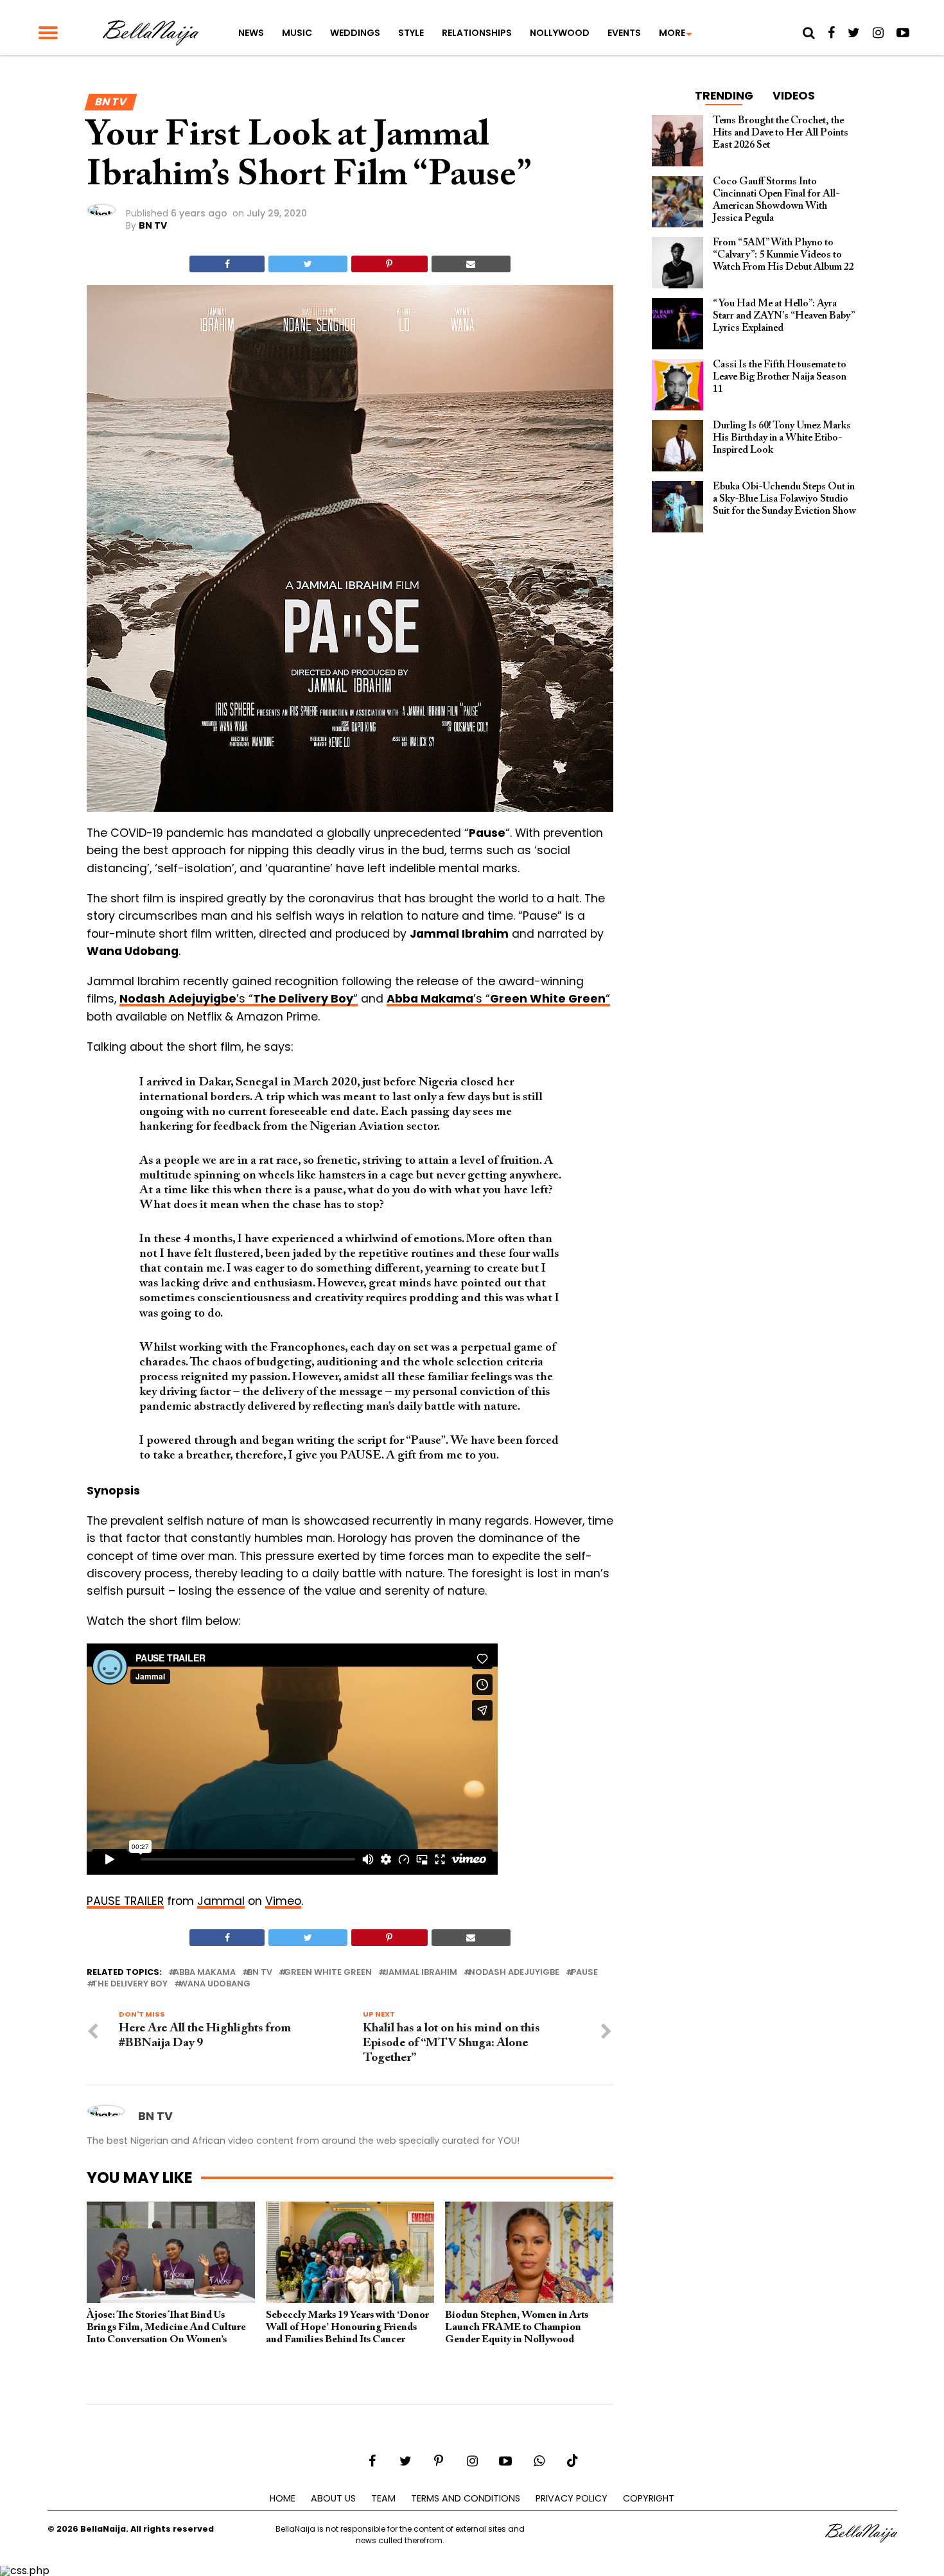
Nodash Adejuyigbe (514, 1973)
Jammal (221, 1901)
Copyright (649, 2498)
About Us (333, 2498)
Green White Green (328, 1973)
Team (383, 2498)
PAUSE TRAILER (125, 1901)
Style (411, 33)
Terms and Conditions (466, 2498)
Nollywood (560, 33)
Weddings (355, 33)
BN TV (153, 225)
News (251, 33)
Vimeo (283, 1901)
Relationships (477, 33)
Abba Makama (205, 1973)
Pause (584, 1973)
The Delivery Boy (130, 1984)
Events (624, 33)
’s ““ (239, 999)
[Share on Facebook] (227, 264)
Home (283, 2498)
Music (297, 33)
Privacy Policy (572, 2498)
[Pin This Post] (389, 264)
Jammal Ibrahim (420, 1973)
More (672, 33)
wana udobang (215, 1984)
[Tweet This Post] (308, 264)
